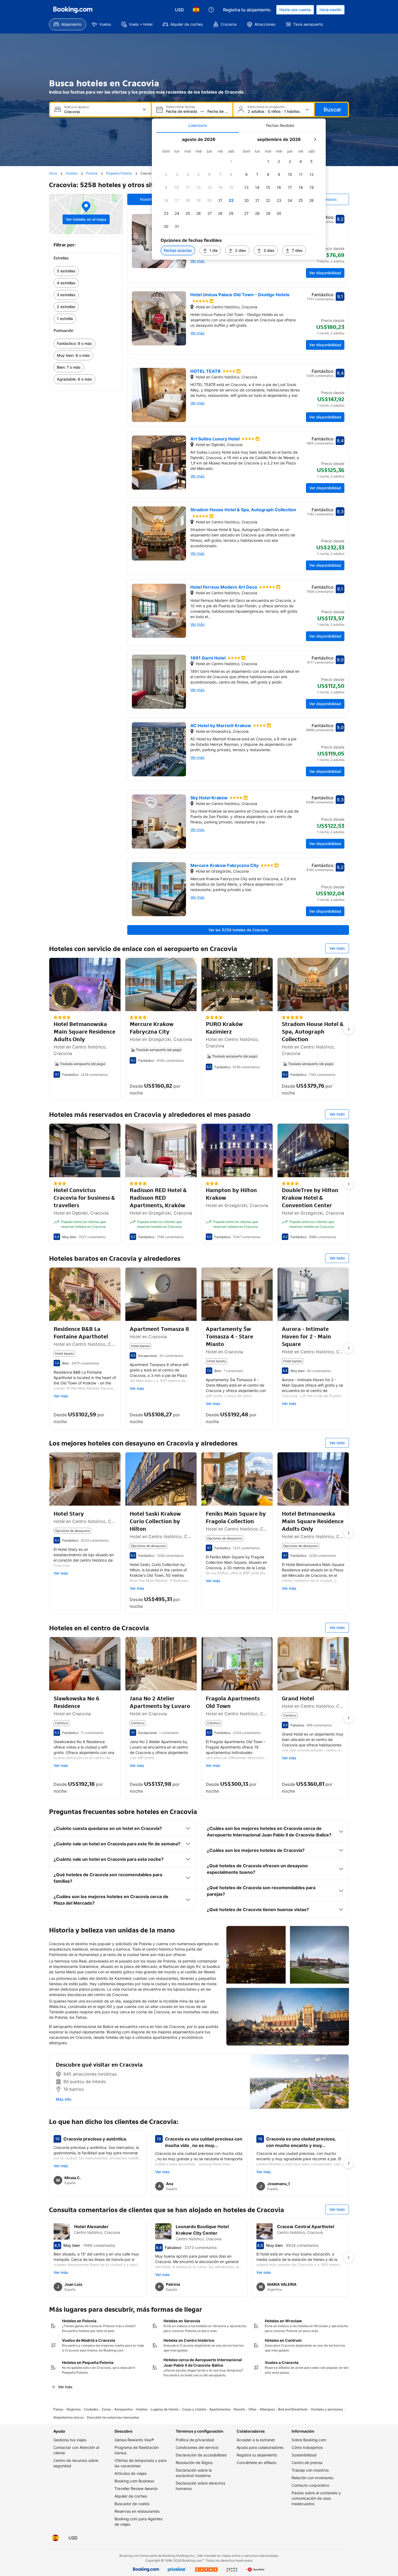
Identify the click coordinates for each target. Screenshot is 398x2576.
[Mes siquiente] (315, 139)
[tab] (198, 126)
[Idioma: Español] (196, 10)
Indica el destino (76, 107)
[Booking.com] (73, 10)
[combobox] (101, 112)
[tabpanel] (239, 196)
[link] (86, 271)
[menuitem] (68, 24)
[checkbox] (231, 161)
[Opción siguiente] (348, 1029)
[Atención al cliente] (211, 10)
